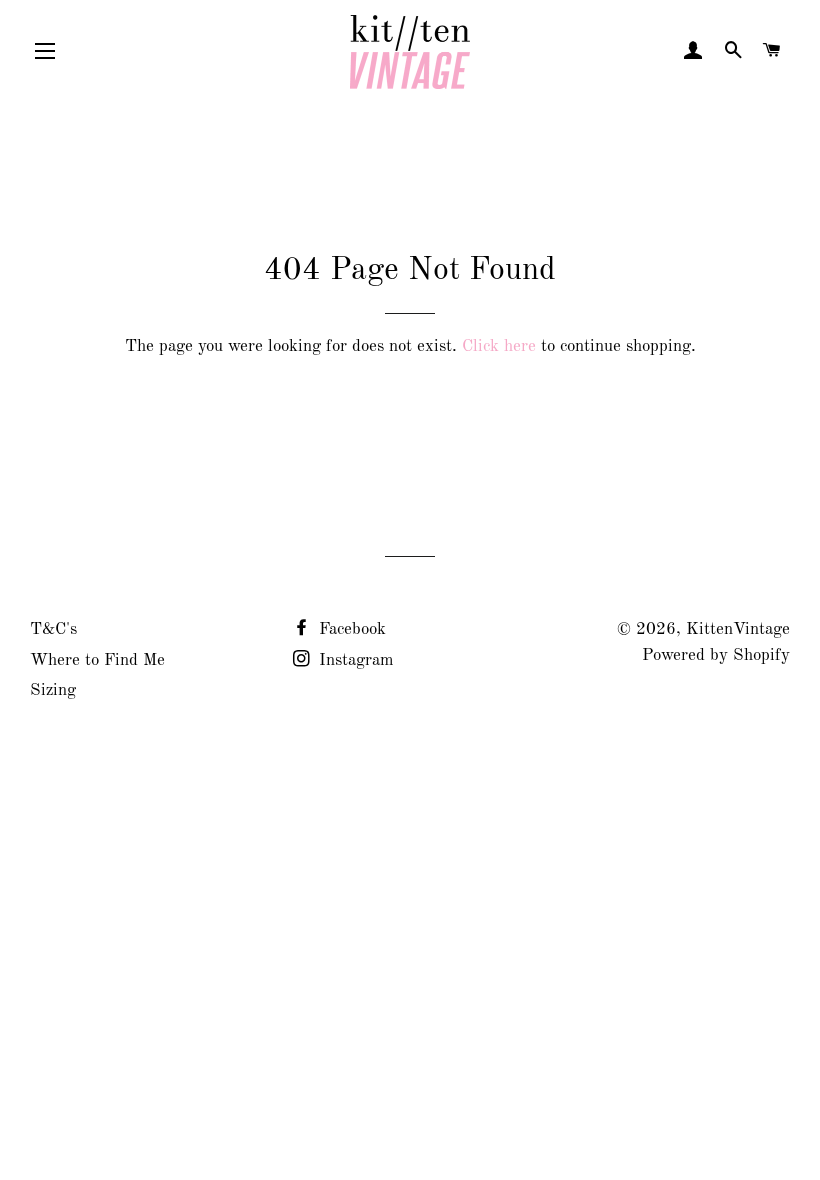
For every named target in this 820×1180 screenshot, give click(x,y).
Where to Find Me (97, 660)
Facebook (350, 629)
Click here (499, 346)
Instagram (354, 660)
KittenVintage (738, 629)
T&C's (53, 629)
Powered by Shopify (716, 655)
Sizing (53, 690)
